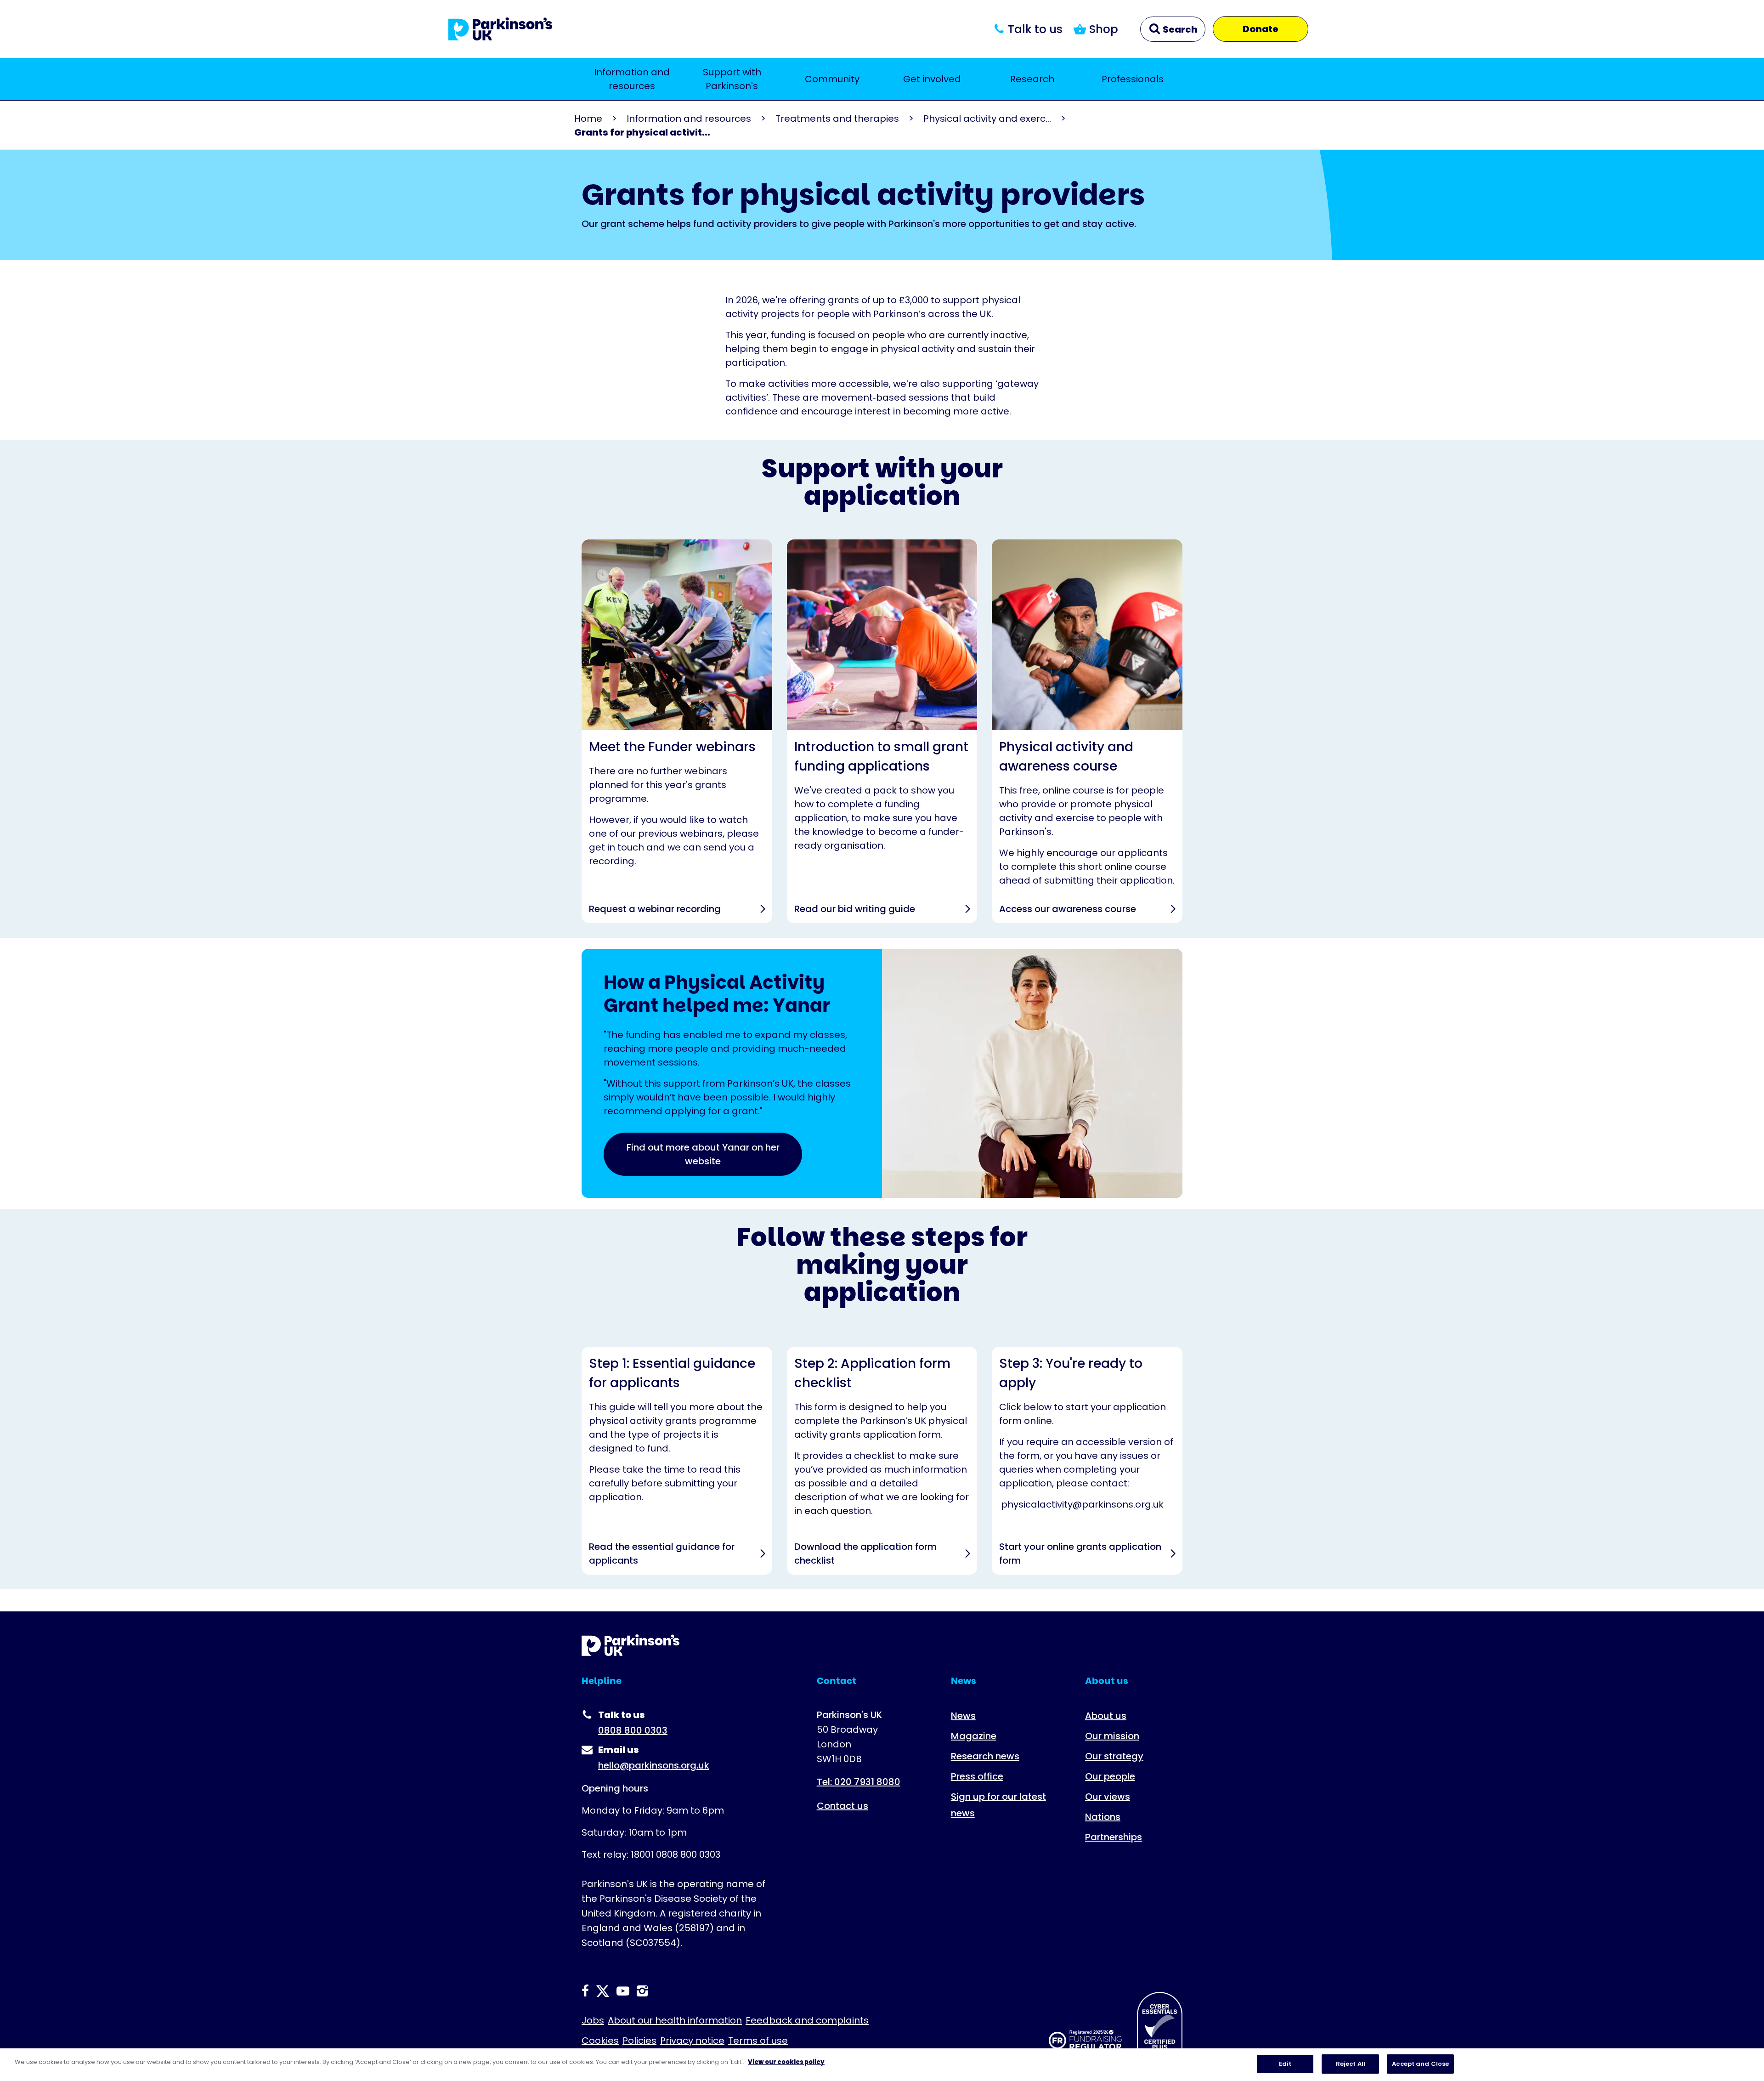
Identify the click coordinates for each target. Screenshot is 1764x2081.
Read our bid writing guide (882, 731)
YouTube (623, 1991)
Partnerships (1114, 1837)
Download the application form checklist (882, 1461)
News (963, 1716)
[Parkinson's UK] (500, 29)
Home (588, 119)
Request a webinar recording (677, 731)
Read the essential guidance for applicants (677, 1461)
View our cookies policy (786, 2062)
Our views (1108, 1797)
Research (1032, 79)
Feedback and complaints (807, 2020)
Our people (1110, 1776)
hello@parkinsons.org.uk (654, 1765)
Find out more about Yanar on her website (703, 1154)
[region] (882, 2065)
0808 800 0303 (633, 1730)
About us (1106, 1716)
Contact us (842, 1806)
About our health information (675, 2020)
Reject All (1351, 2064)
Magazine (974, 1736)
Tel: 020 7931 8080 (859, 1782)
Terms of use (758, 2041)
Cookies (600, 2041)
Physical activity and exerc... (987, 119)
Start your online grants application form (1087, 1461)
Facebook (585, 1991)
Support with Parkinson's (732, 79)
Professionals (1133, 79)
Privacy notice (692, 2041)
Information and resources (632, 79)
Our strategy (1114, 1756)
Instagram (642, 1991)
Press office (977, 1776)
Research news (985, 1756)
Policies (639, 2041)
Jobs (593, 2020)
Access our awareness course (1087, 731)
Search (1179, 29)
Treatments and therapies (837, 119)
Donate (1261, 29)
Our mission (1112, 1736)
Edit (1285, 2064)
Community (832, 79)
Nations (1103, 1817)
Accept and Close (1420, 2064)
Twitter (603, 1991)
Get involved (932, 79)
